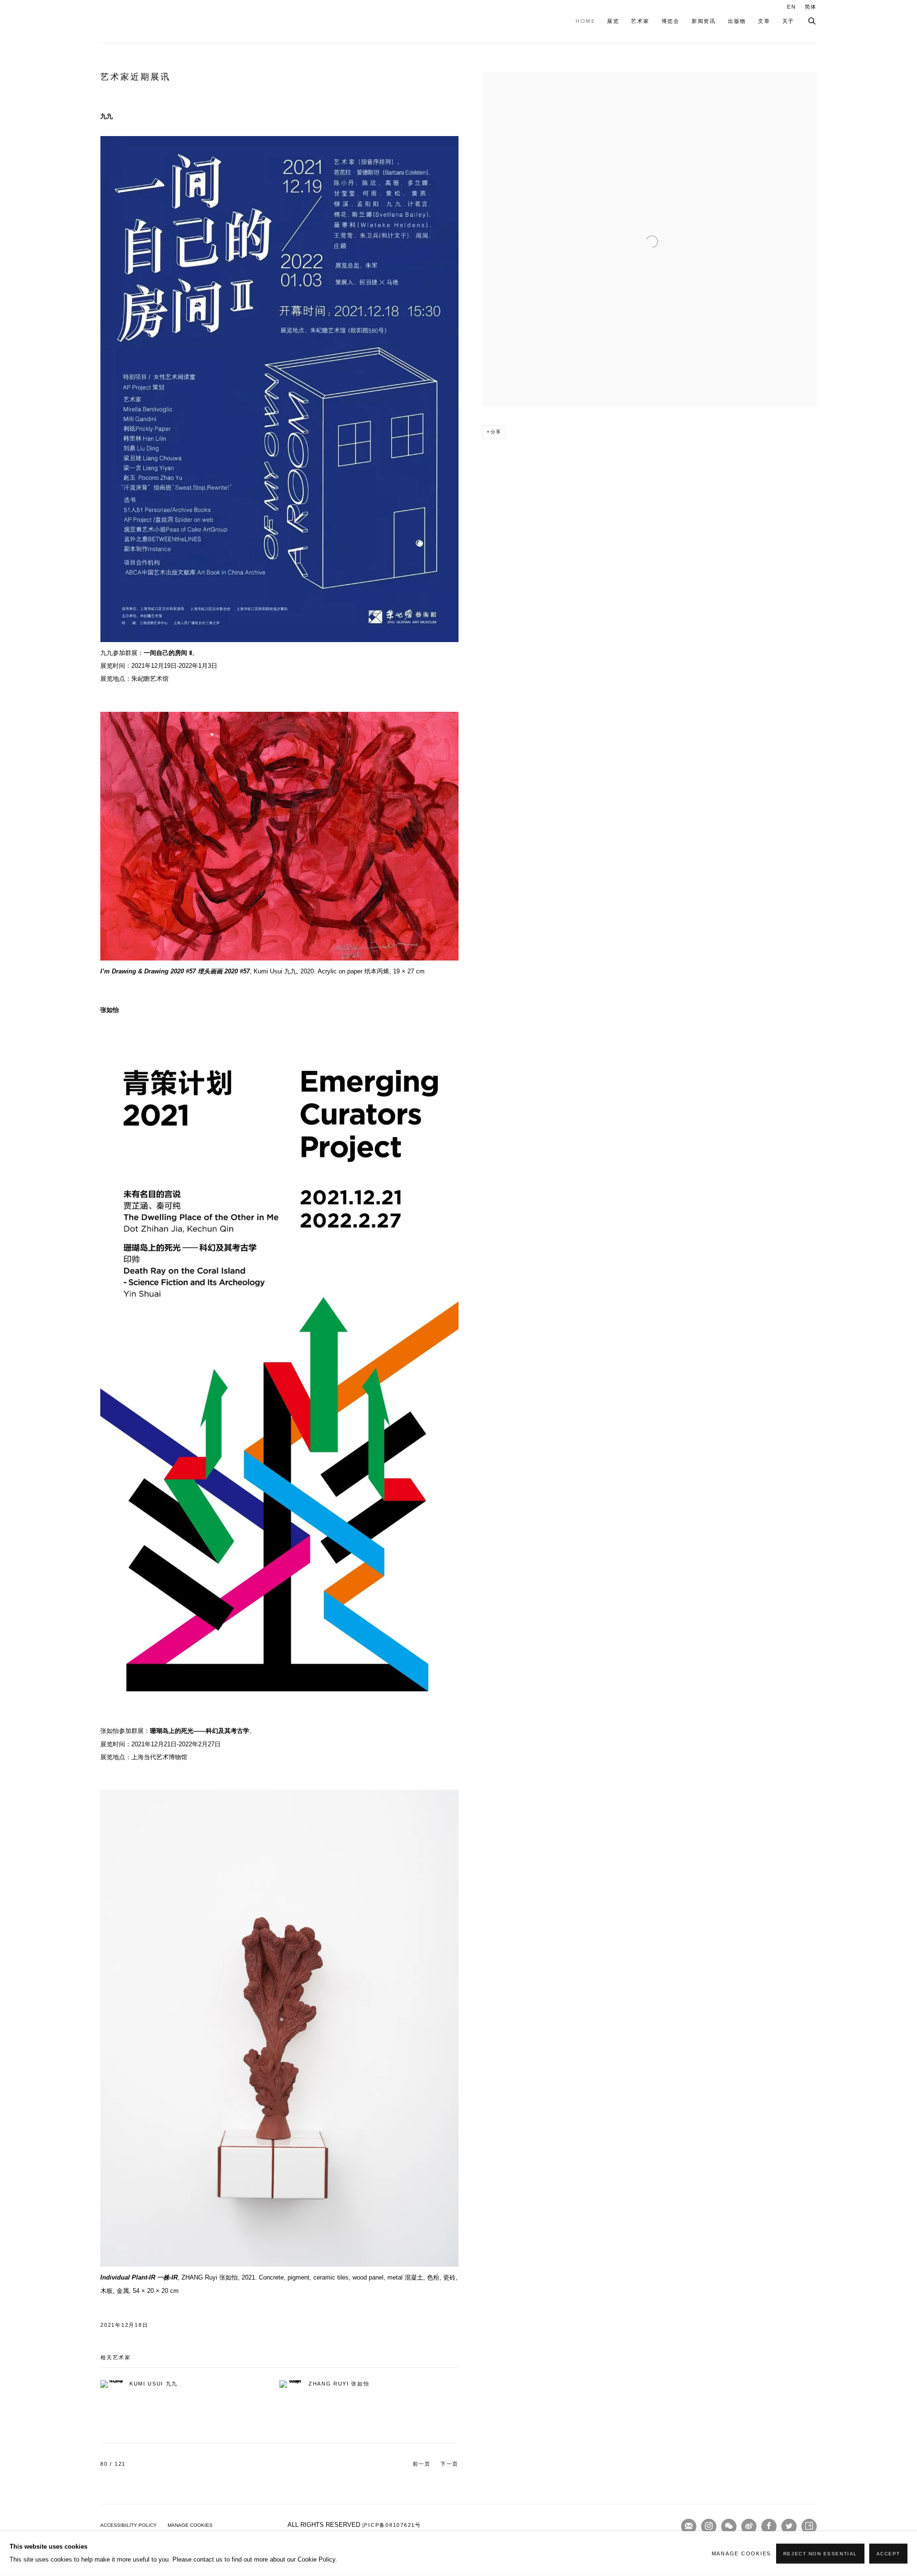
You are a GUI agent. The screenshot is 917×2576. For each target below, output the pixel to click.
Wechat (729, 2526)
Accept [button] (888, 2554)
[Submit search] (812, 19)
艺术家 (640, 21)
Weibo (749, 2526)
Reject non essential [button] (820, 2554)
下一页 (449, 2464)
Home (585, 21)
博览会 (671, 21)
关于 (789, 21)
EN (792, 7)
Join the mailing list (689, 2526)
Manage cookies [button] (190, 2525)
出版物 (737, 21)
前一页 (422, 2464)
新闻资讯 (704, 21)
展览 (613, 21)
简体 (811, 7)
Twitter (789, 2526)
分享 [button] (496, 432)
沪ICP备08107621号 (392, 2525)
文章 (764, 21)
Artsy (809, 2526)
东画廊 (134, 21)
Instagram (709, 2526)
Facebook (769, 2526)
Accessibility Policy (128, 2525)
